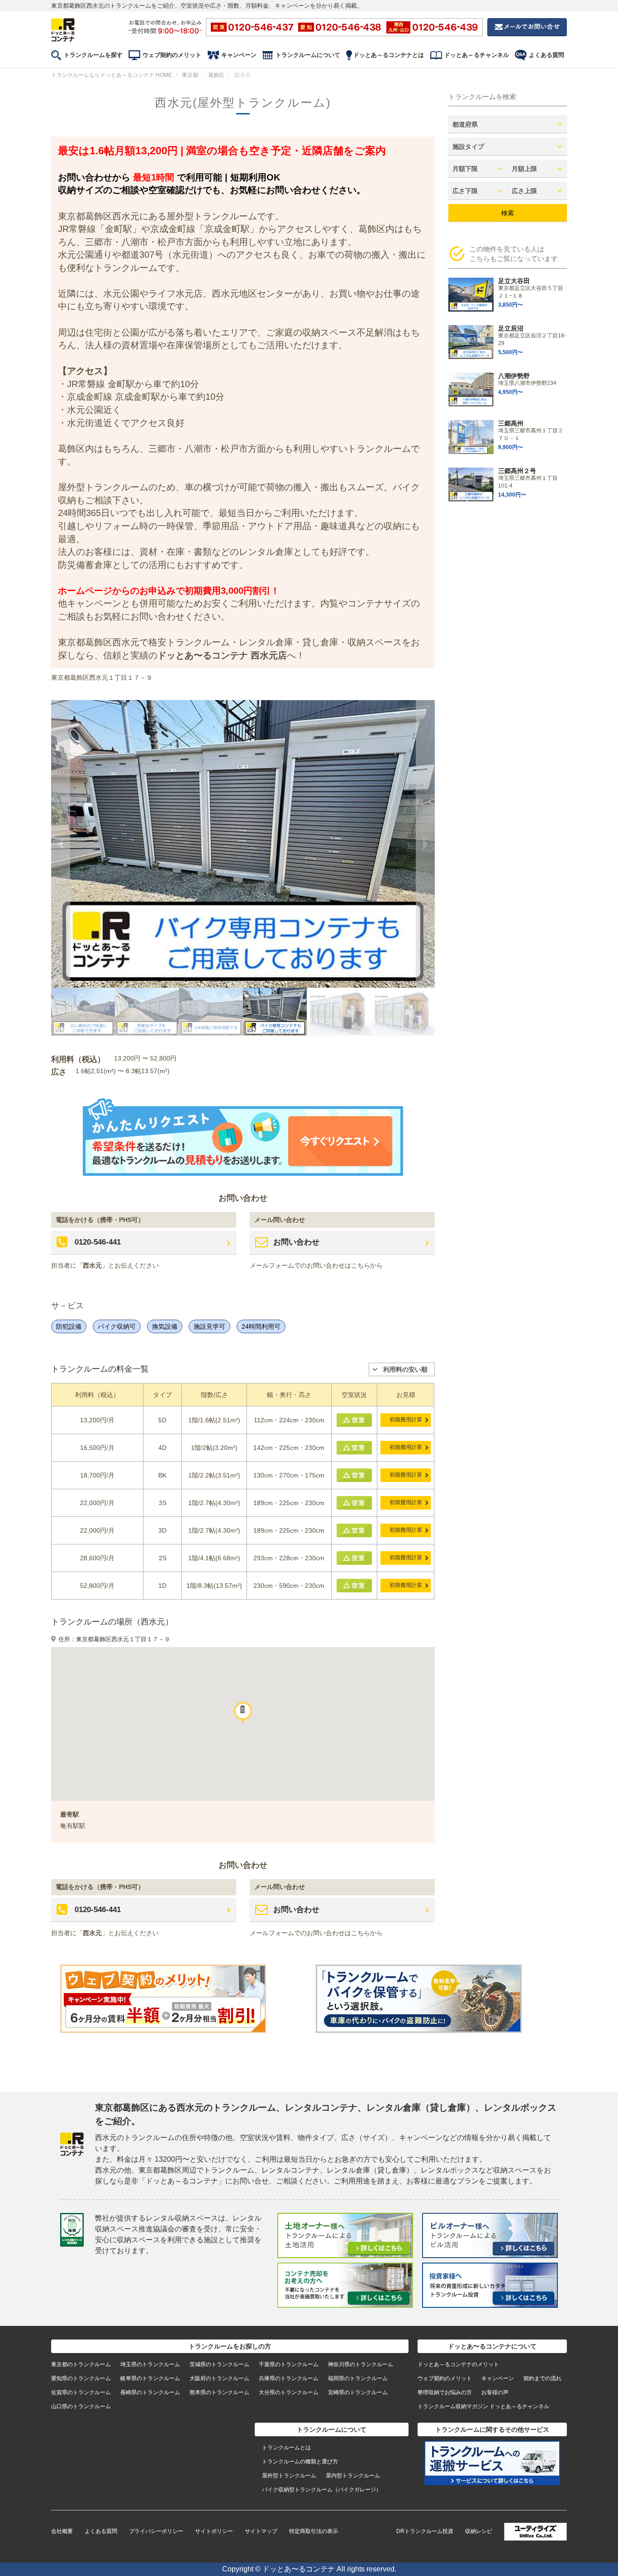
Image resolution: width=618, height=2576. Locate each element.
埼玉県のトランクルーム (150, 2364)
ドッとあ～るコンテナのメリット (458, 2364)
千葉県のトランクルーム (289, 2364)
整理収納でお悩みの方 (445, 2392)
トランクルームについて (308, 55)
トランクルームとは (286, 2448)
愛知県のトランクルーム (81, 2378)
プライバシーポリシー (156, 2531)
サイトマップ (261, 2531)
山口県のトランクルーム (81, 2406)
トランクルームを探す (93, 55)
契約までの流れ (542, 2378)
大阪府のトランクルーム (219, 2378)
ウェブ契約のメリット (172, 55)
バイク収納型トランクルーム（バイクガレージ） (322, 2490)
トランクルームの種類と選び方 (300, 2462)
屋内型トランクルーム (353, 2476)
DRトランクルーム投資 (425, 2531)
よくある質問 (547, 55)
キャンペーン (239, 55)
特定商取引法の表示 (314, 2531)
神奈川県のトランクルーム (361, 2364)
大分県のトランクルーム (289, 2392)
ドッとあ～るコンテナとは (389, 55)
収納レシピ (479, 2531)
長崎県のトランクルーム (150, 2392)
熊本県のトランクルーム (219, 2392)
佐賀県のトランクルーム (81, 2392)
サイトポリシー (214, 2531)
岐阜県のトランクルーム (150, 2378)
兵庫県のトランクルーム (289, 2378)
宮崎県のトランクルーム (358, 2392)
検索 (508, 213)
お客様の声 (495, 2392)
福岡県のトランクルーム (358, 2378)
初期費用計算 (406, 1420)
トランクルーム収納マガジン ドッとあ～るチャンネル (483, 2406)
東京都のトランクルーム (81, 2364)
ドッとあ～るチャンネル (477, 55)
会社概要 (62, 2531)
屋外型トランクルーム (289, 2476)
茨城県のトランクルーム (219, 2364)
